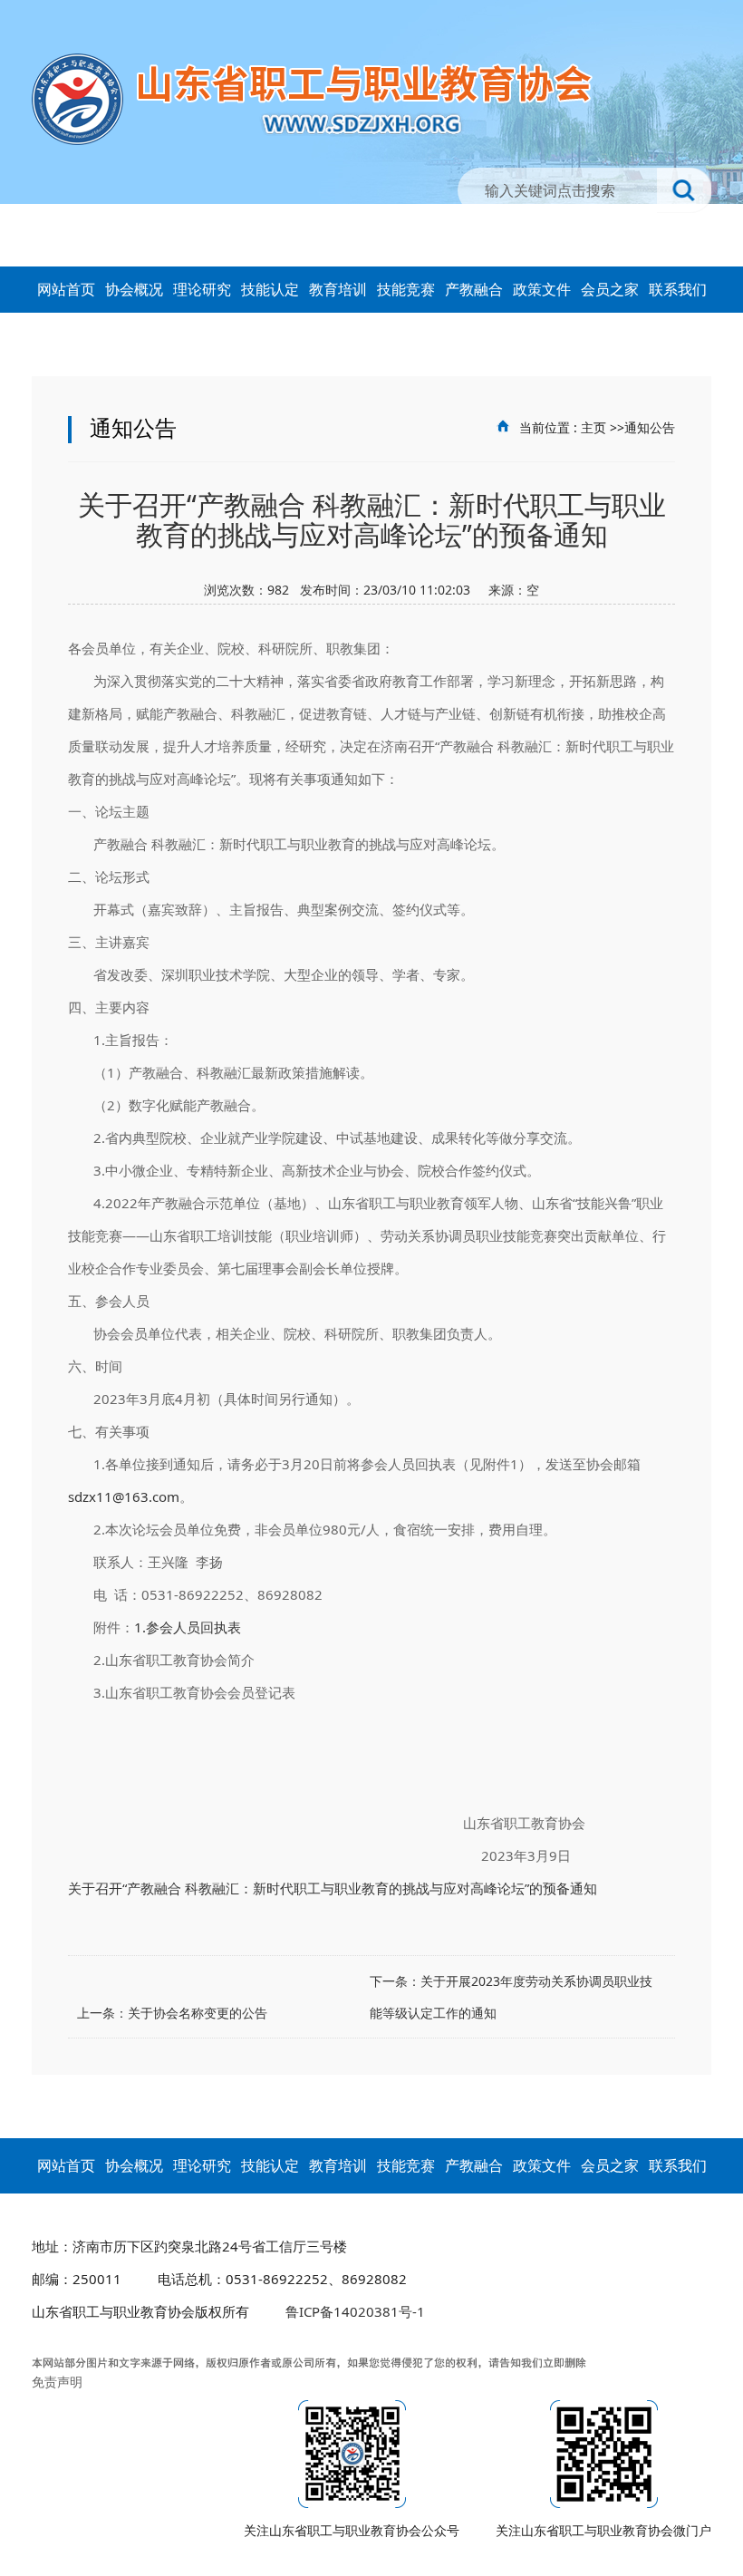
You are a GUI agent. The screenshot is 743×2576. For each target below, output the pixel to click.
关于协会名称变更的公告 (198, 2013)
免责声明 (57, 2382)
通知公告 (650, 427)
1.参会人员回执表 (188, 1627)
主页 (593, 427)
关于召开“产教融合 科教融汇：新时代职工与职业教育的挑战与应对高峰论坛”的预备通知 (333, 1888)
